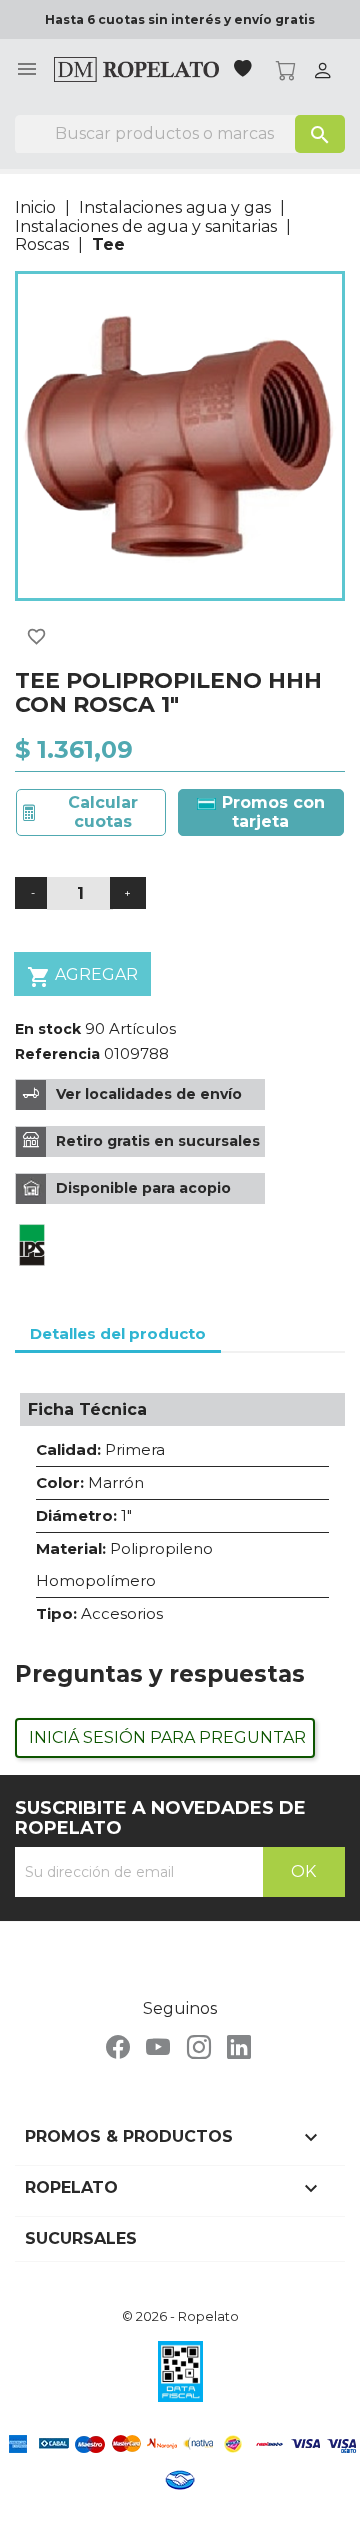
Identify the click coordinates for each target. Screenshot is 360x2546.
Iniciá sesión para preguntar (167, 1737)
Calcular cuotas (103, 811)
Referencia (57, 1054)
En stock (48, 1029)
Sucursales (81, 2238)
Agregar (82, 977)
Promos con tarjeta (271, 811)
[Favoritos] (245, 70)
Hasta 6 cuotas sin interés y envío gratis (180, 19)
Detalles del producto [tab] (118, 1333)
